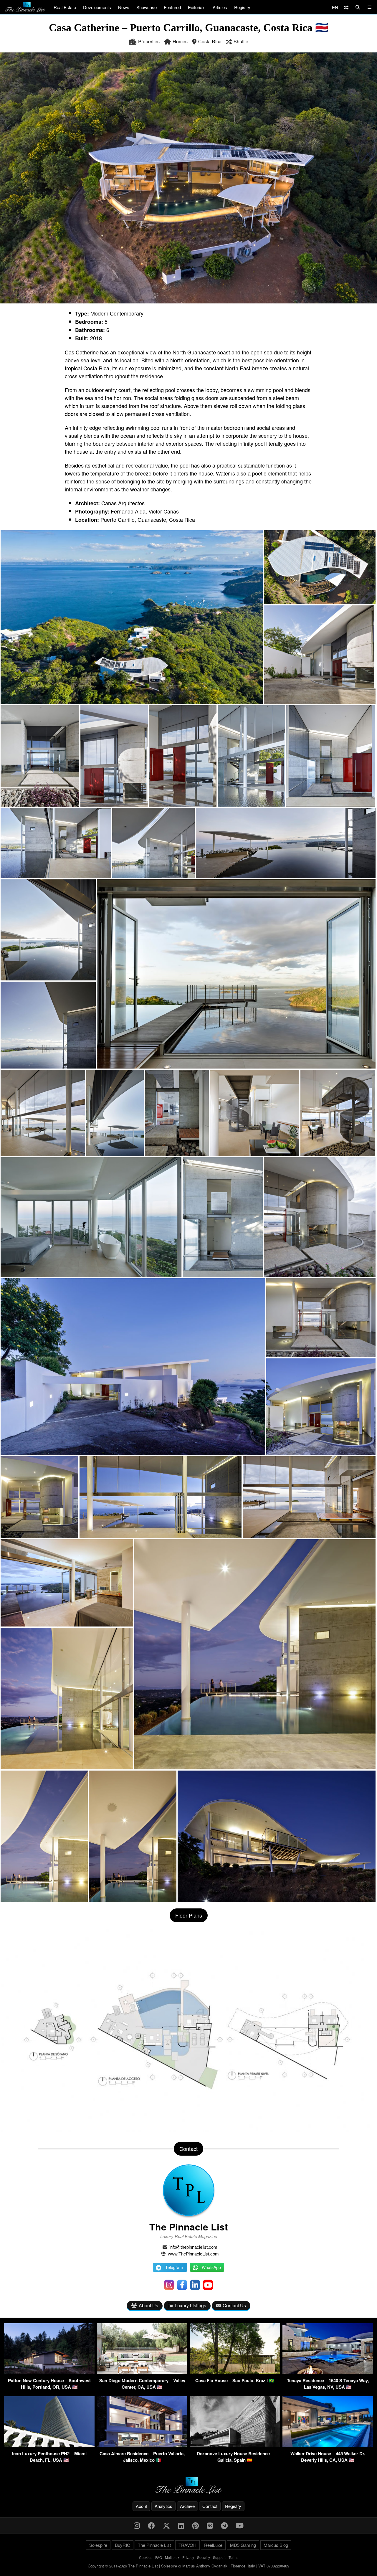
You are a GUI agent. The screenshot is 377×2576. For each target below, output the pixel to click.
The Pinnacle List (189, 2227)
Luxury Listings (190, 2305)
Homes (180, 41)
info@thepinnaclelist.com (193, 2247)
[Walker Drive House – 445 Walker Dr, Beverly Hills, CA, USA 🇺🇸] (328, 2445)
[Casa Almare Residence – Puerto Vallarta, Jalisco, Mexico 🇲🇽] (142, 2445)
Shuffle (241, 41)
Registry (242, 7)
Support (219, 2557)
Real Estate (65, 7)
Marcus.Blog (276, 2545)
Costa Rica (210, 41)
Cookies (146, 2557)
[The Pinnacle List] (188, 2485)
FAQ (159, 2557)
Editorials (197, 7)
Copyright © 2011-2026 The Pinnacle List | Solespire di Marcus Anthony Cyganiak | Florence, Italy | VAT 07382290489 (188, 2566)
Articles (220, 7)
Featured (172, 7)
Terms (233, 2557)
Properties (149, 41)
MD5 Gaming (243, 2545)
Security (204, 2557)
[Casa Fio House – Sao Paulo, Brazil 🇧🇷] (235, 2372)
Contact (210, 2506)
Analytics (163, 2506)
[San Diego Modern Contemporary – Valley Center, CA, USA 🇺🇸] (142, 2372)
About (141, 2506)
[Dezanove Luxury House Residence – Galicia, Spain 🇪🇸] (235, 2445)
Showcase (147, 7)
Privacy (188, 2557)
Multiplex (172, 2557)
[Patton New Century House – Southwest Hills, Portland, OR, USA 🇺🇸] (49, 2372)
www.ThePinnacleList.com (193, 2254)
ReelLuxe (213, 2545)
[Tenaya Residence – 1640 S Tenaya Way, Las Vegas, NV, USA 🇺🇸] (328, 2372)
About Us (148, 2305)
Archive (187, 2506)
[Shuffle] (346, 7)
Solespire (98, 2545)
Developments (97, 7)
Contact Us (234, 2305)
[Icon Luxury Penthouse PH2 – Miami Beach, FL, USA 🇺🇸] (49, 2445)
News (124, 7)
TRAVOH (187, 2545)
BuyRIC (123, 2545)
